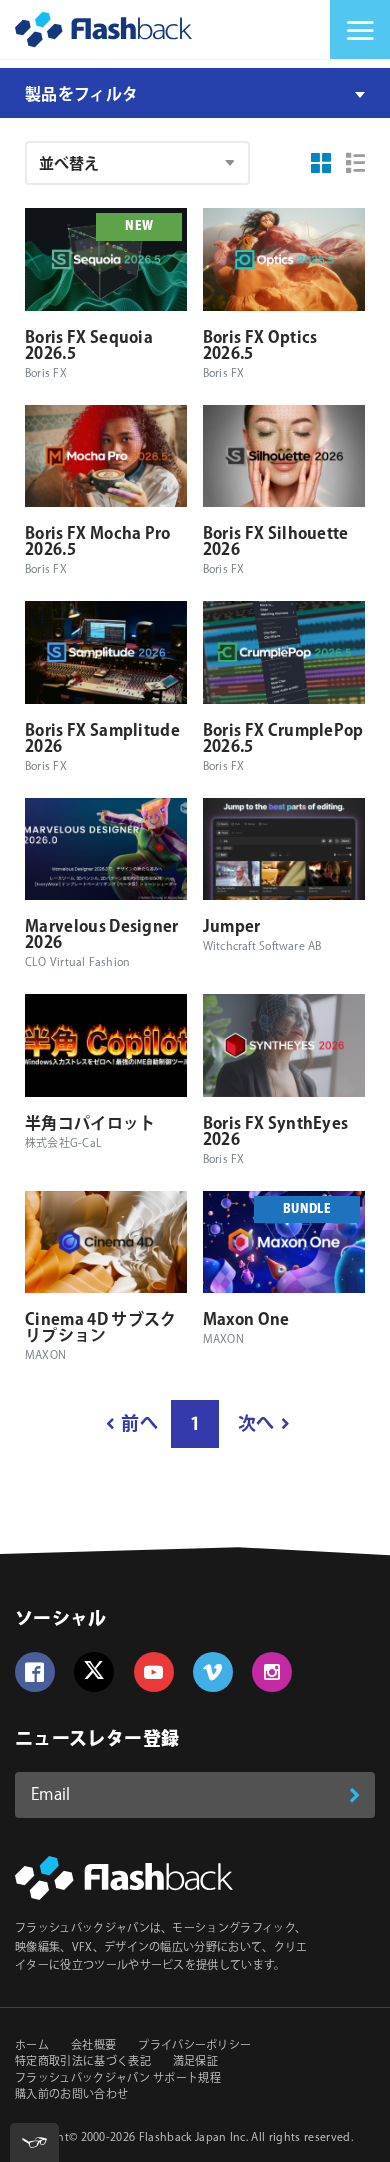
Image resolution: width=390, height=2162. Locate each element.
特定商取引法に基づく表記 (83, 2062)
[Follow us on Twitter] (94, 1672)
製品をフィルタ (81, 95)
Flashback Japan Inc (192, 2138)
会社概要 (93, 2046)
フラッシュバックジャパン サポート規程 (118, 2079)
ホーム (32, 2046)
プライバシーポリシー (194, 2046)
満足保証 (195, 2062)
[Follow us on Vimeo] (213, 1672)
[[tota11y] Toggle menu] (34, 2142)
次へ (256, 1425)
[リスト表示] (356, 163)
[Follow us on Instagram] (272, 1672)
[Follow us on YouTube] (154, 1672)
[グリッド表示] (321, 163)
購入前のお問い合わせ (71, 2095)
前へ (139, 1425)
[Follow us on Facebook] (35, 1672)
